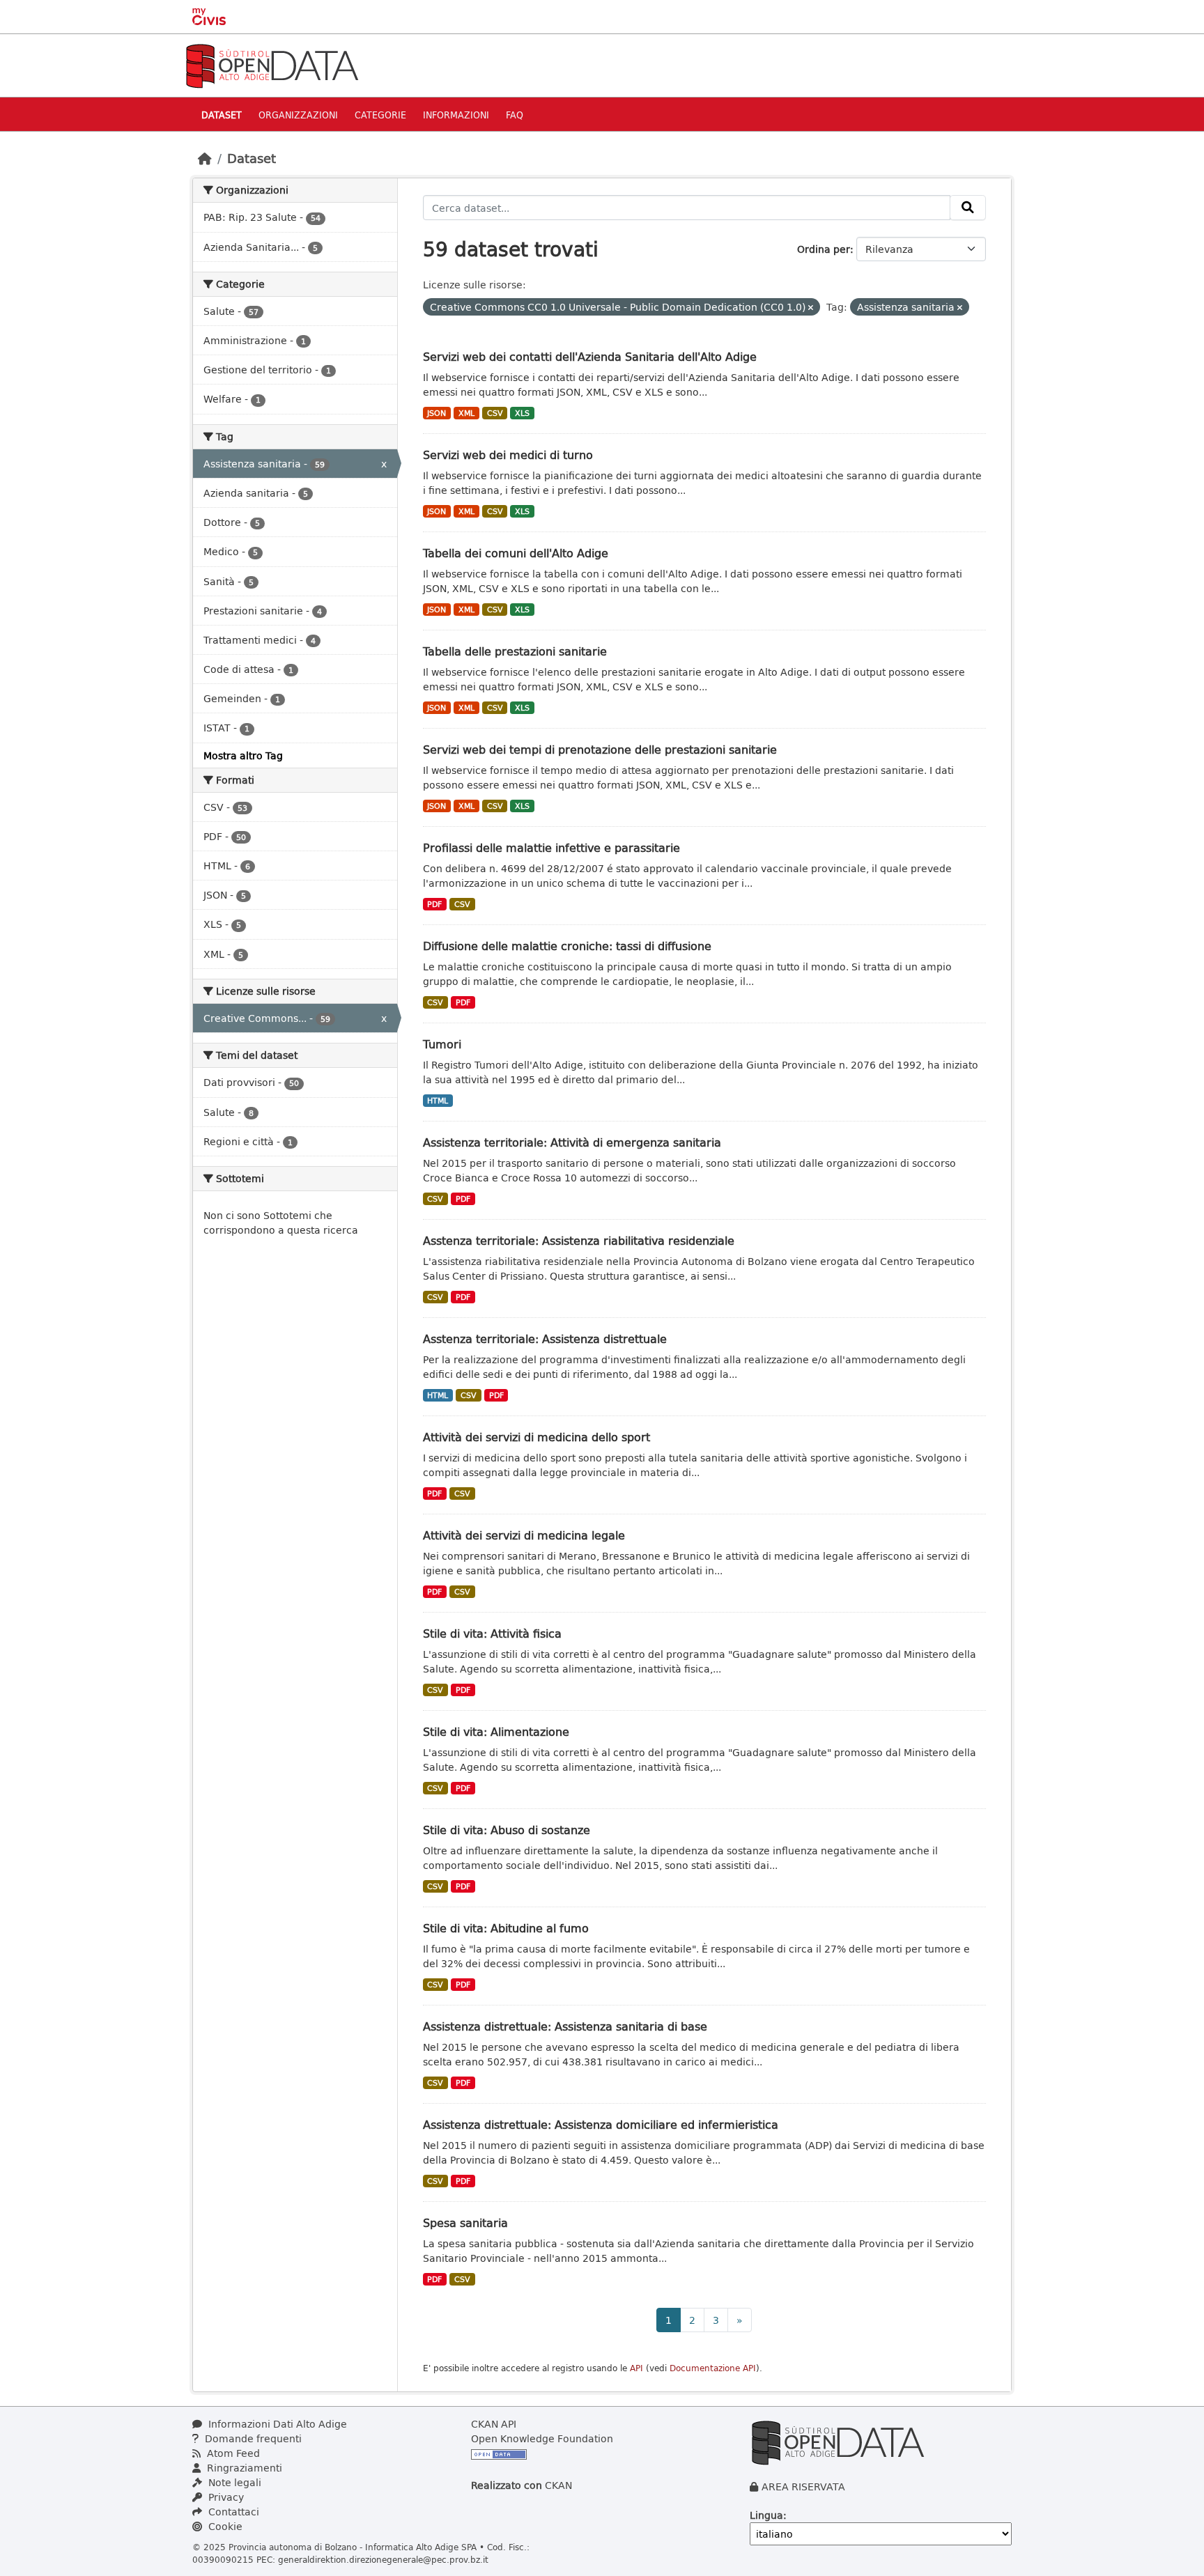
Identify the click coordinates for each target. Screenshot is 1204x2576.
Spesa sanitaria (465, 2222)
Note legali (233, 2482)
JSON (437, 413)
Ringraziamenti (243, 2468)
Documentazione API (713, 2368)
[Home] (205, 158)
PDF (434, 904)
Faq (515, 115)
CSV (495, 413)
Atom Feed (232, 2453)
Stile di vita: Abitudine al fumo (506, 1928)
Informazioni (456, 115)
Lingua (766, 2515)
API (636, 2368)
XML (466, 413)
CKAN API (494, 2424)
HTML (438, 1101)
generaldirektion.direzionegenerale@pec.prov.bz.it (383, 2559)
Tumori (442, 1044)
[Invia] (968, 208)
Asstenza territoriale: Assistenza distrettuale (545, 1339)
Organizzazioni (298, 115)
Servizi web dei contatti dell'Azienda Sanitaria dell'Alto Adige (590, 356)
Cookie (224, 2526)
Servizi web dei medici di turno (508, 455)
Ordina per (824, 249)
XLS (522, 413)
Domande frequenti (252, 2438)
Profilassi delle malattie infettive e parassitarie (551, 847)
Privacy (225, 2497)
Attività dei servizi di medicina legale (524, 1535)
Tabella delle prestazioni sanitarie (515, 651)
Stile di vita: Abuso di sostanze (507, 1830)
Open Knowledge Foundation (542, 2438)
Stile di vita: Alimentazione (496, 1731)
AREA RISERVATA (803, 2486)
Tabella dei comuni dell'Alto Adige (516, 553)
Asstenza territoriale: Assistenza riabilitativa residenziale (579, 1240)
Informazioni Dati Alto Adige (276, 2424)
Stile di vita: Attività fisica (492, 1633)
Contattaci (232, 2512)
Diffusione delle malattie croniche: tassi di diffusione (567, 946)
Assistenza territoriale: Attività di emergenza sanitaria (572, 1142)
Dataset (222, 115)
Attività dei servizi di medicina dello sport (537, 1437)
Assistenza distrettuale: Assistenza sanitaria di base (565, 2026)
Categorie (380, 115)
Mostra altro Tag (243, 755)
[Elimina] (811, 308)
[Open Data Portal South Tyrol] (272, 64)
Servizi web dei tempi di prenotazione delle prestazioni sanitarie (600, 749)
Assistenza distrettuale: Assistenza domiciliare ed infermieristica (601, 2124)
